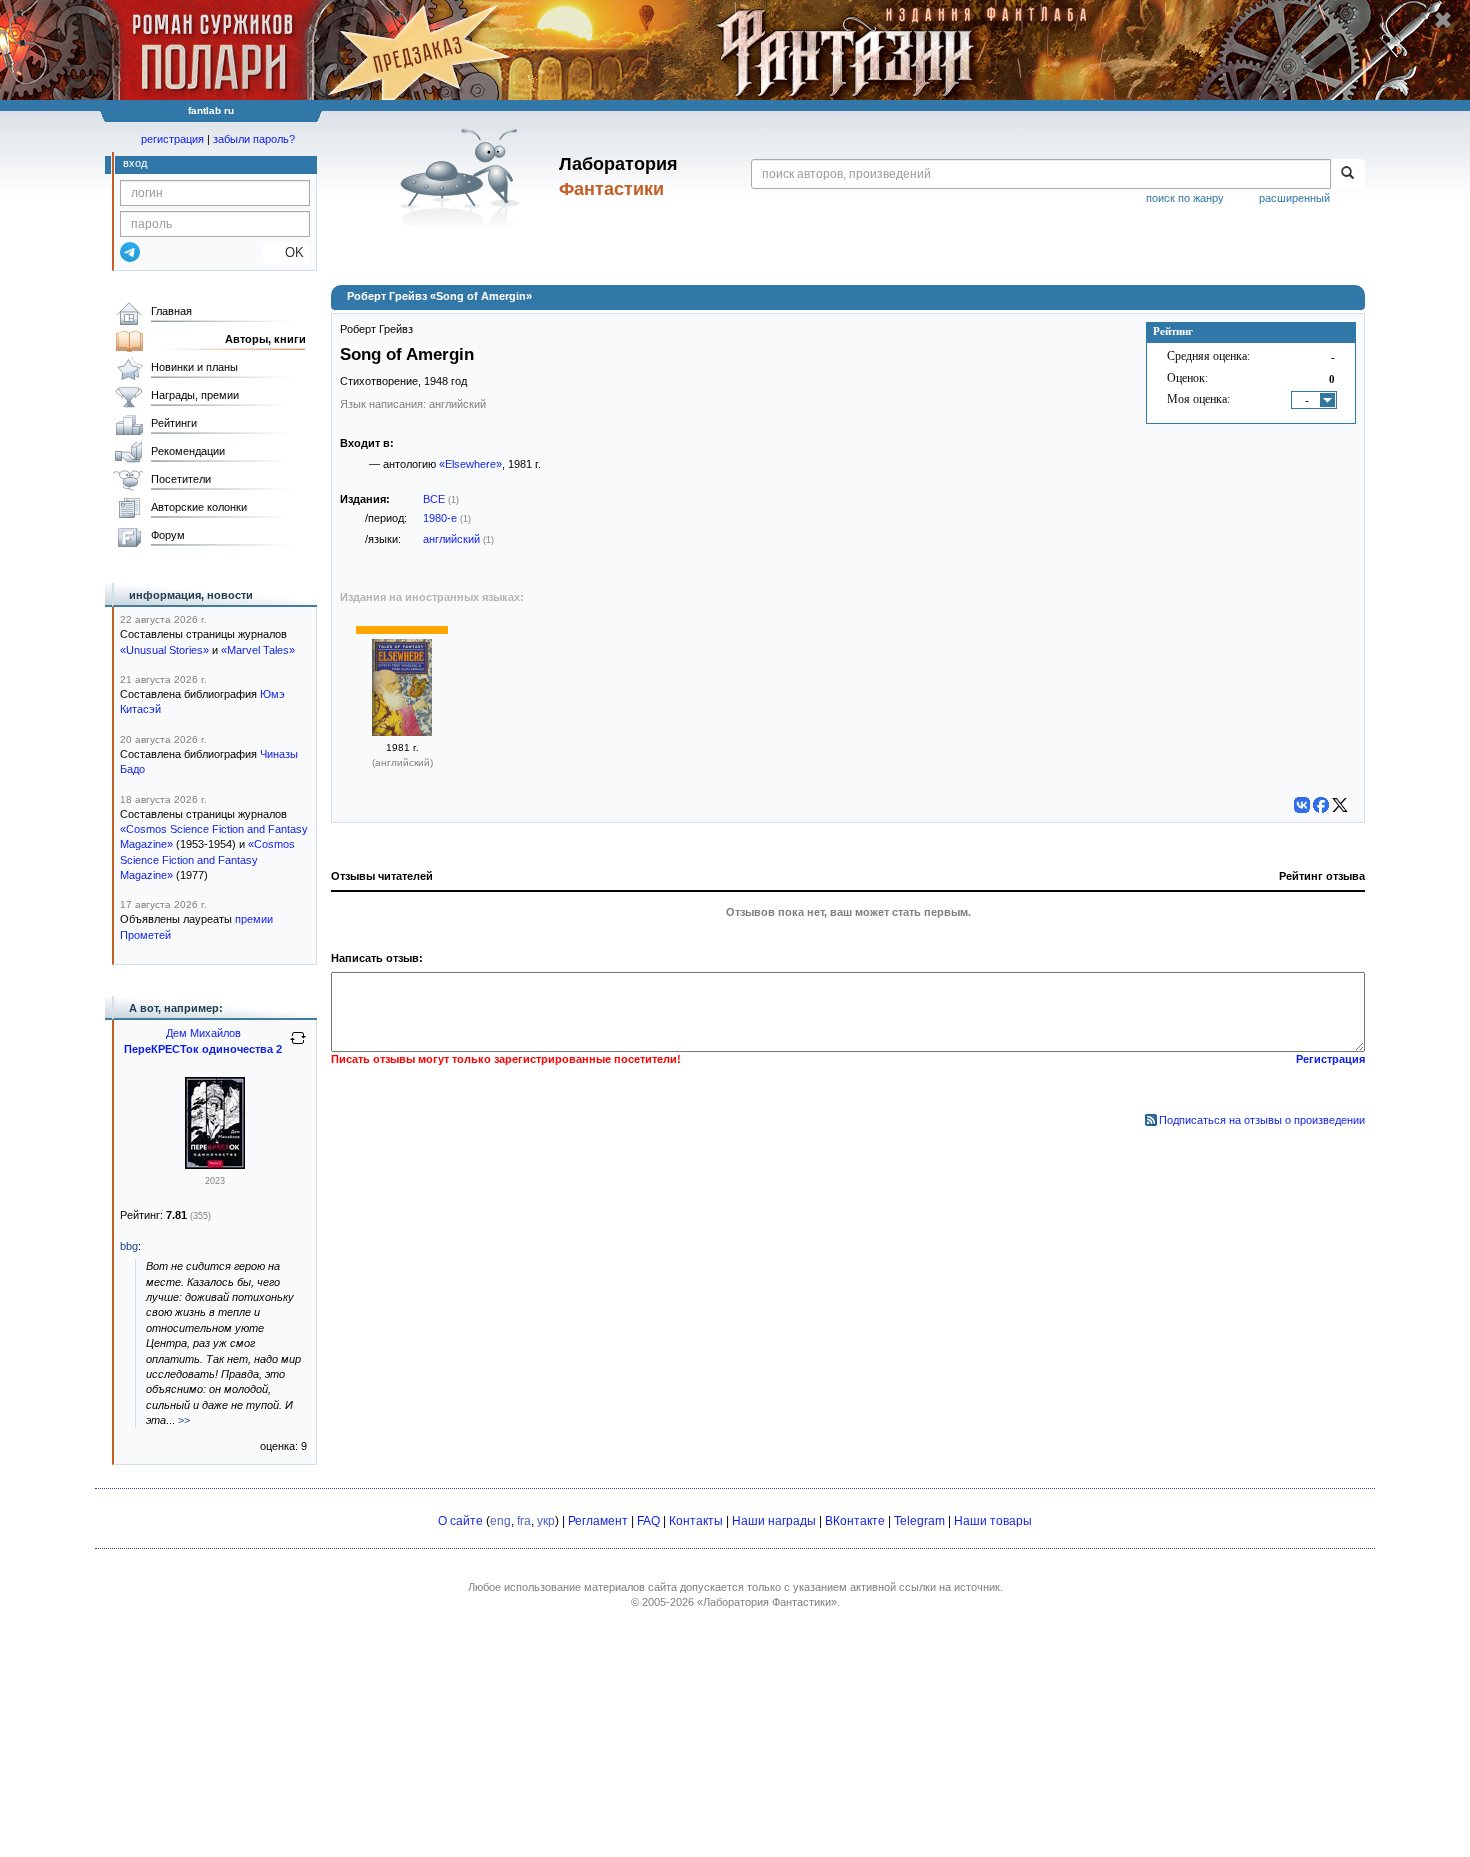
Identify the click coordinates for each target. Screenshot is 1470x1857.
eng (500, 1521)
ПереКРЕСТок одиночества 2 (203, 1049)
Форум (168, 535)
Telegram (919, 1521)
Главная (171, 311)
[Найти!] (1347, 174)
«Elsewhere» (470, 464)
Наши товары (993, 1521)
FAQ (648, 1521)
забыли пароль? (254, 139)
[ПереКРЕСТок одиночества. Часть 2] (215, 1165)
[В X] (1340, 805)
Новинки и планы (194, 367)
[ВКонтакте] (1302, 805)
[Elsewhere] (402, 732)
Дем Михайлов (203, 1033)
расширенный (1294, 198)
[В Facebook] (1321, 805)
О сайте (460, 1521)
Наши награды (774, 1521)
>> (184, 1420)
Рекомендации (188, 451)
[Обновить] (298, 1046)
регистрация (172, 139)
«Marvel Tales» (258, 650)
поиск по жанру (1185, 198)
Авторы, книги (265, 339)
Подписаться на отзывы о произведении (1262, 1120)
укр (546, 1521)
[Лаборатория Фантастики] (463, 177)
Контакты (696, 1521)
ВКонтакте (855, 1521)
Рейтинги (174, 423)
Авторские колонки (199, 507)
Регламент (598, 1521)
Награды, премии (195, 395)
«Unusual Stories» (164, 650)
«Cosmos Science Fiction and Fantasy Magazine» (207, 859)
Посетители (181, 479)
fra (524, 1521)
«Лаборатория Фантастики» (767, 1602)
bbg (129, 1246)
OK (286, 252)
